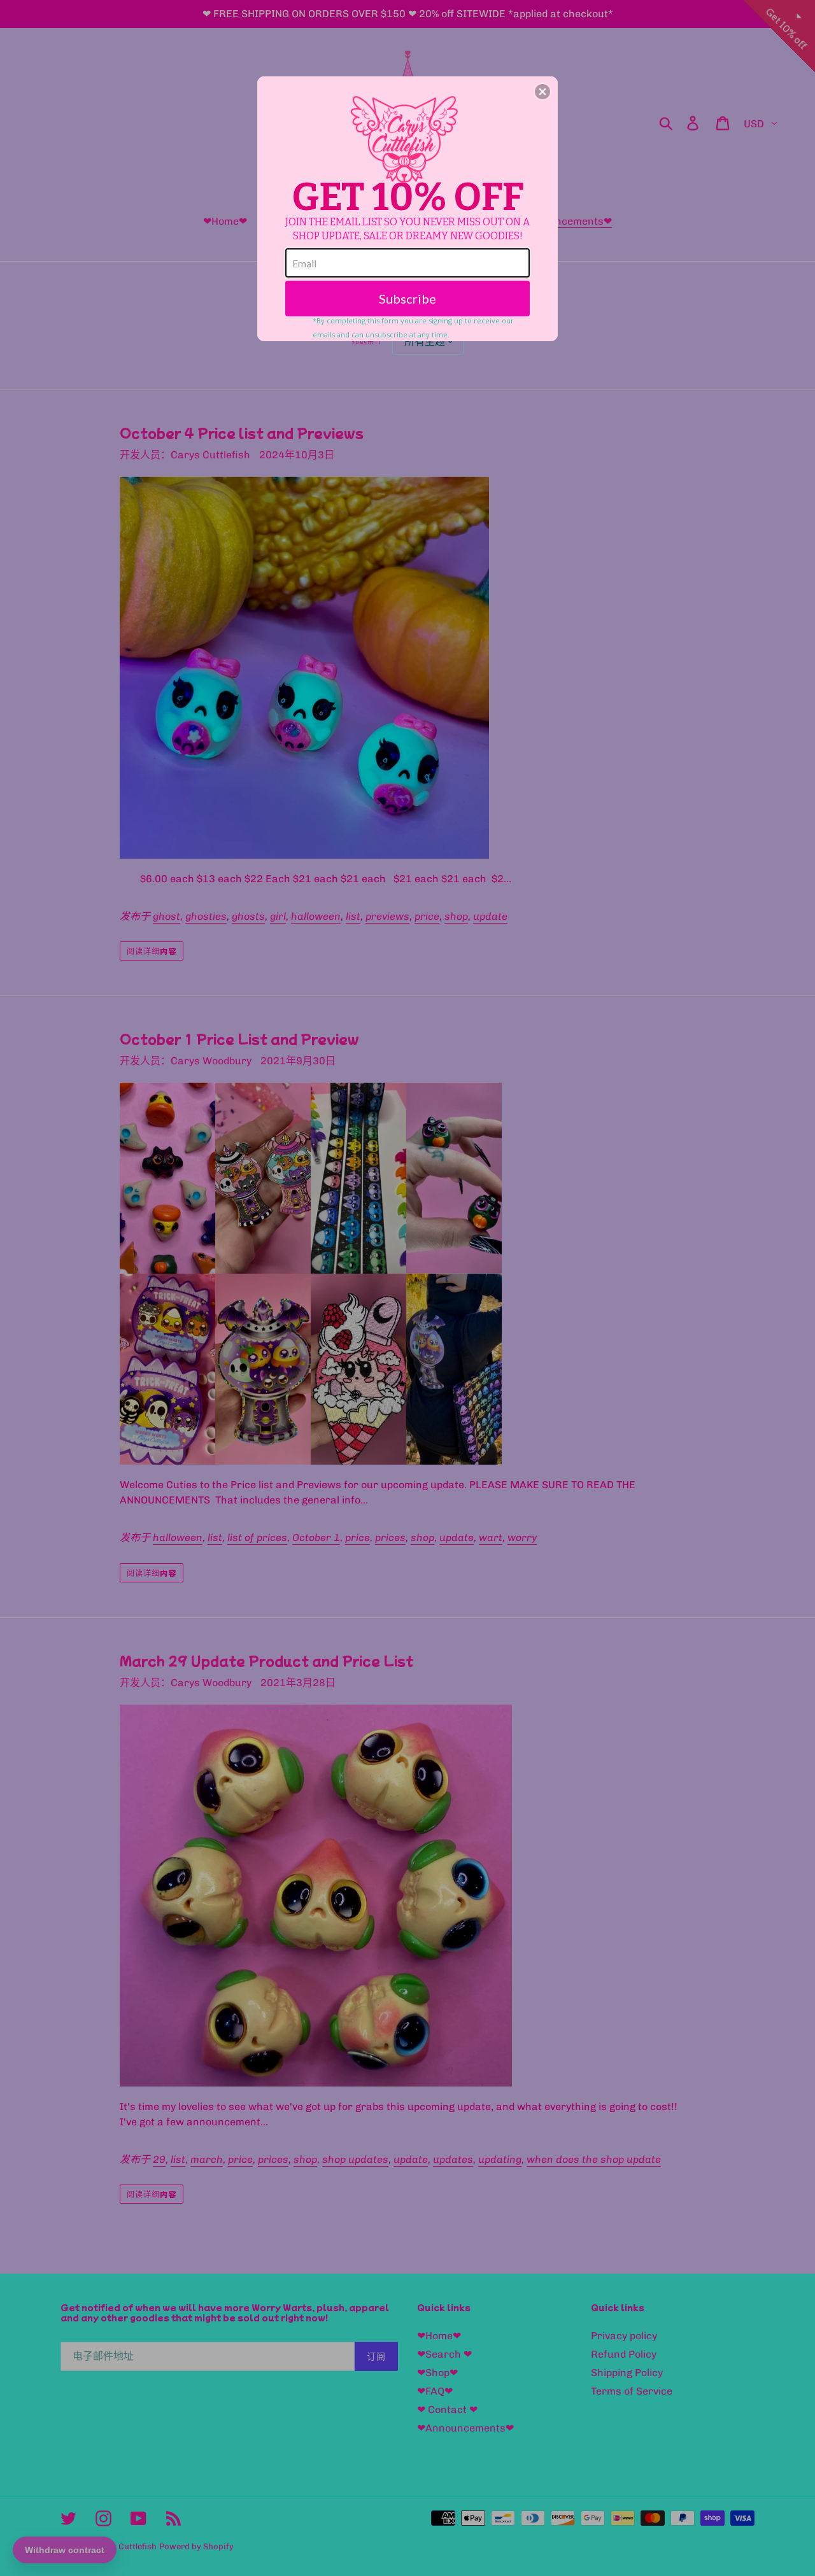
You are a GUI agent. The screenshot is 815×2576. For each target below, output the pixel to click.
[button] (542, 92)
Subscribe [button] (407, 299)
